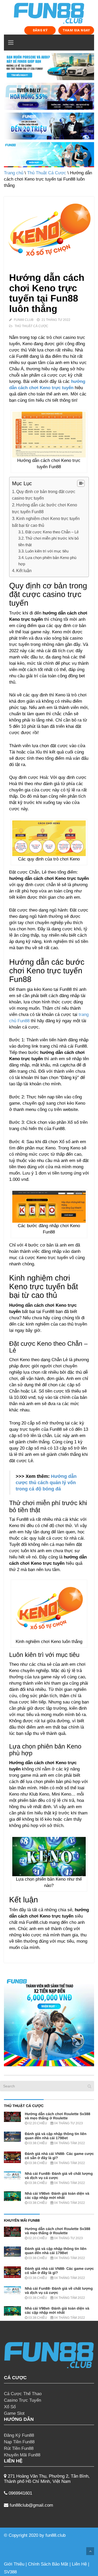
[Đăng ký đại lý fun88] (49, 67)
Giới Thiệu (14, 2564)
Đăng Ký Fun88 (19, 2435)
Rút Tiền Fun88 (19, 2448)
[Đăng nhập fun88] (49, 155)
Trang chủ (14, 173)
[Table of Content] (81, 483)
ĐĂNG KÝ (40, 30)
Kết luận (24, 571)
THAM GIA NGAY (76, 30)
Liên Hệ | (80, 2564)
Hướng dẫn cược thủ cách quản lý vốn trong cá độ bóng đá (46, 1483)
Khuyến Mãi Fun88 (22, 2455)
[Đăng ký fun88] (49, 2021)
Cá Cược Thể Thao (23, 2394)
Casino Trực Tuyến (22, 2400)
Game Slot (14, 2413)
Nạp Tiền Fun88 (19, 2442)
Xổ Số (10, 2407)
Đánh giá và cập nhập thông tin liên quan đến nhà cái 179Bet (56, 2136)
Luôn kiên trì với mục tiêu (47, 551)
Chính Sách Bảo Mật (48, 2564)
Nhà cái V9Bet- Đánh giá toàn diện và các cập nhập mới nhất (57, 2195)
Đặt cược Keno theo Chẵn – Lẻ (52, 532)
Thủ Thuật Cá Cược (47, 173)
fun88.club (56, 2535)
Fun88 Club (24, 320)
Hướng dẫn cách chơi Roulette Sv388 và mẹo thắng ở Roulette (57, 2116)
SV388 (10, 2572)
